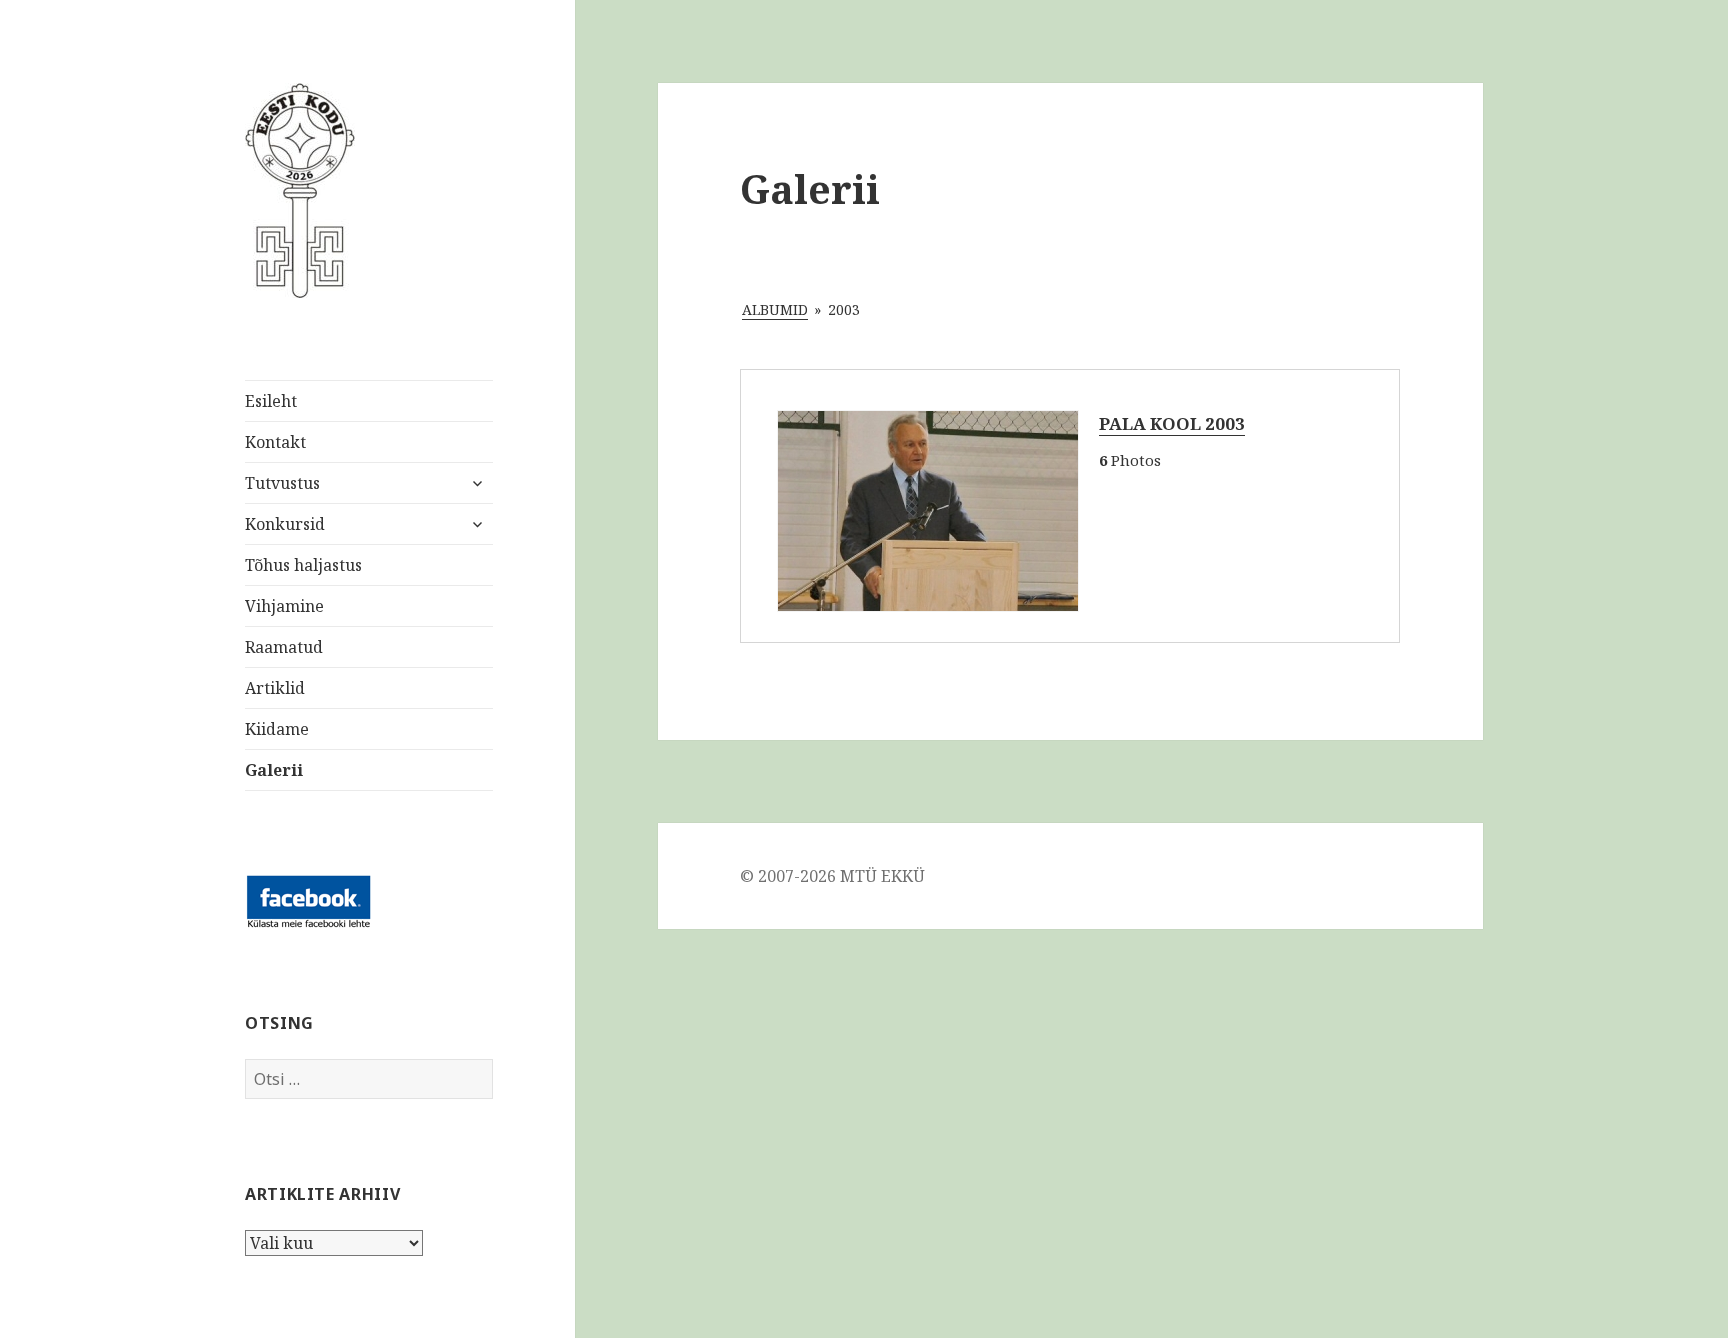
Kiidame (277, 729)
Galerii (274, 770)
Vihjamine (284, 606)
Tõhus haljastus (303, 565)
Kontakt (275, 442)
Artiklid (275, 688)
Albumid (775, 309)
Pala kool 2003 (1172, 423)
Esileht (271, 401)
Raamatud (284, 647)
